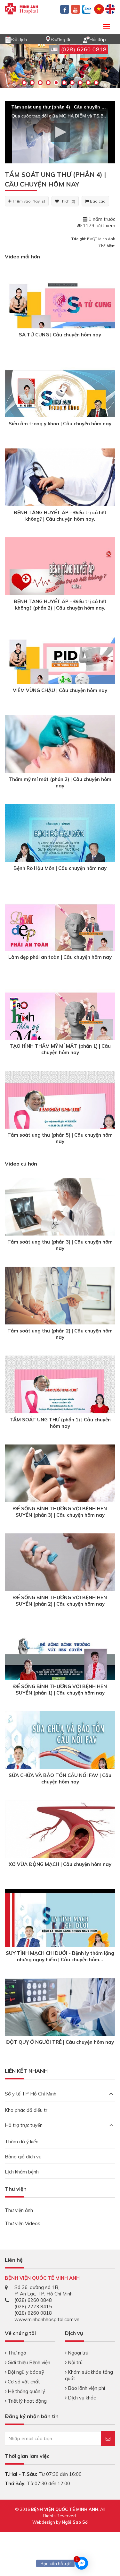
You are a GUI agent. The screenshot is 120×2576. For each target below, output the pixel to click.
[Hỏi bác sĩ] (86, 39)
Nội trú (75, 2362)
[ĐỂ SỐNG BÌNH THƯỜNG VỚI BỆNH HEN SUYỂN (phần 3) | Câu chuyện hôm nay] (60, 1481)
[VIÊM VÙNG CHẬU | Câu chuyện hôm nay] (60, 668)
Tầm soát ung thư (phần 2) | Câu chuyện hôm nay (60, 1334)
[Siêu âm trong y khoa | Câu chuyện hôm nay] (60, 401)
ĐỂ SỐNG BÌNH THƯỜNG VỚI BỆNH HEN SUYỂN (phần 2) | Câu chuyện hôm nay (60, 1601)
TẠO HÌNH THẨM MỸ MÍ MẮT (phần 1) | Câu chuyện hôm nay (60, 1049)
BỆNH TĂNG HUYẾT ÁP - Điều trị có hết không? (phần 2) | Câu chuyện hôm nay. (60, 605)
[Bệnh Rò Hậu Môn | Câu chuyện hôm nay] (60, 845)
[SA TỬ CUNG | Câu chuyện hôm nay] (60, 312)
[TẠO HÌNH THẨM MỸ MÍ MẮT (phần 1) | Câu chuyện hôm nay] (60, 1023)
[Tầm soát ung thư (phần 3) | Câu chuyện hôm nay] (60, 1214)
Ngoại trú (77, 2353)
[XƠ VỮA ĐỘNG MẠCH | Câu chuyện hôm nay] (60, 1846)
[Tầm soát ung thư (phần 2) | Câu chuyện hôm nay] (60, 1303)
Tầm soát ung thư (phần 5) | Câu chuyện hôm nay (60, 1138)
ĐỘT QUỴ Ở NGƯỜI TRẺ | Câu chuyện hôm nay (60, 2042)
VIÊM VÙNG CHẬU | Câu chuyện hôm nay (60, 690)
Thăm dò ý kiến (22, 2142)
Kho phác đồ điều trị (27, 2110)
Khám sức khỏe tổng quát (89, 2375)
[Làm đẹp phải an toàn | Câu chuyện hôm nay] (60, 934)
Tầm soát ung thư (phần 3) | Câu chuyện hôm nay (60, 1245)
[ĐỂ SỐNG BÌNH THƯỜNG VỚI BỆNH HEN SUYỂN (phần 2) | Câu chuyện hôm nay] (60, 1572)
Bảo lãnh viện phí (86, 2388)
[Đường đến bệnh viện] (48, 39)
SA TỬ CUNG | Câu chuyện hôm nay (60, 335)
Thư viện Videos (23, 2223)
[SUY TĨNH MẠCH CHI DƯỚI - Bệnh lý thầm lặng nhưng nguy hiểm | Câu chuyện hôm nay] (60, 1930)
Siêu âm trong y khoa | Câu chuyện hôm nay (60, 424)
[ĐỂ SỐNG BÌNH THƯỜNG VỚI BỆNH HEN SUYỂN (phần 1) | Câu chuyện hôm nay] (60, 1664)
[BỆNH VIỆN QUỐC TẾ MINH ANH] (21, 8)
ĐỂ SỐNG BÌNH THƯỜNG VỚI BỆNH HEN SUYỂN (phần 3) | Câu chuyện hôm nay (60, 1512)
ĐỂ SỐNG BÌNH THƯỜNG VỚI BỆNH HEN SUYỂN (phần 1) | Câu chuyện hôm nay (60, 1690)
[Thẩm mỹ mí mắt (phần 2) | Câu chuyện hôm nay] (60, 752)
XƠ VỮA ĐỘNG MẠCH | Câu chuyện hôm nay (60, 1864)
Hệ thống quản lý (26, 2391)
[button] (60, 132)
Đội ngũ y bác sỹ (25, 2372)
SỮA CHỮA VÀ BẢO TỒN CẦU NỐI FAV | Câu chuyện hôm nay (60, 1778)
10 (96, 83)
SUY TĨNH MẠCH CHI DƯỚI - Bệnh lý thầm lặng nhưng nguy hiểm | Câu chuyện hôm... (60, 1956)
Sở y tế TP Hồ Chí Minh (31, 2094)
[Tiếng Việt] (99, 9)
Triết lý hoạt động (27, 2401)
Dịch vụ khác (81, 2398)
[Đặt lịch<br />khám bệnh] (8, 39)
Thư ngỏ (16, 2353)
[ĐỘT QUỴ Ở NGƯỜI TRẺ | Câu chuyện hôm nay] (60, 2014)
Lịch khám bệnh (22, 2172)
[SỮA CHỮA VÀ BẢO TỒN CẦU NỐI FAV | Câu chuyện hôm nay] (60, 1752)
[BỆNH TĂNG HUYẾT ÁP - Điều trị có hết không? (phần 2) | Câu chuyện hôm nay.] (60, 579)
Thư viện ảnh (19, 2210)
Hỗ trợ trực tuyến (24, 2125)
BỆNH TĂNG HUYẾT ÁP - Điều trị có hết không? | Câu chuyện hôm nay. (60, 516)
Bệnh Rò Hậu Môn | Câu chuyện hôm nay (60, 868)
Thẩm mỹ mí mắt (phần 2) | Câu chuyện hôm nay (60, 782)
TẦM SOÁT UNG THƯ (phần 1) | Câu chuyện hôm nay (60, 1423)
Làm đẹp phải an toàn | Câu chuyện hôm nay (60, 957)
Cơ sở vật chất (23, 2382)
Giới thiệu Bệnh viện (28, 2362)
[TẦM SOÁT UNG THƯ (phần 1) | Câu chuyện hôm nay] (60, 1397)
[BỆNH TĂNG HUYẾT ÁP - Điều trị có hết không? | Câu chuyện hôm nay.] (60, 490)
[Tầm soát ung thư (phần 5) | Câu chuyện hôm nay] (60, 1112)
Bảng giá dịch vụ (23, 2157)
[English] (110, 9)
